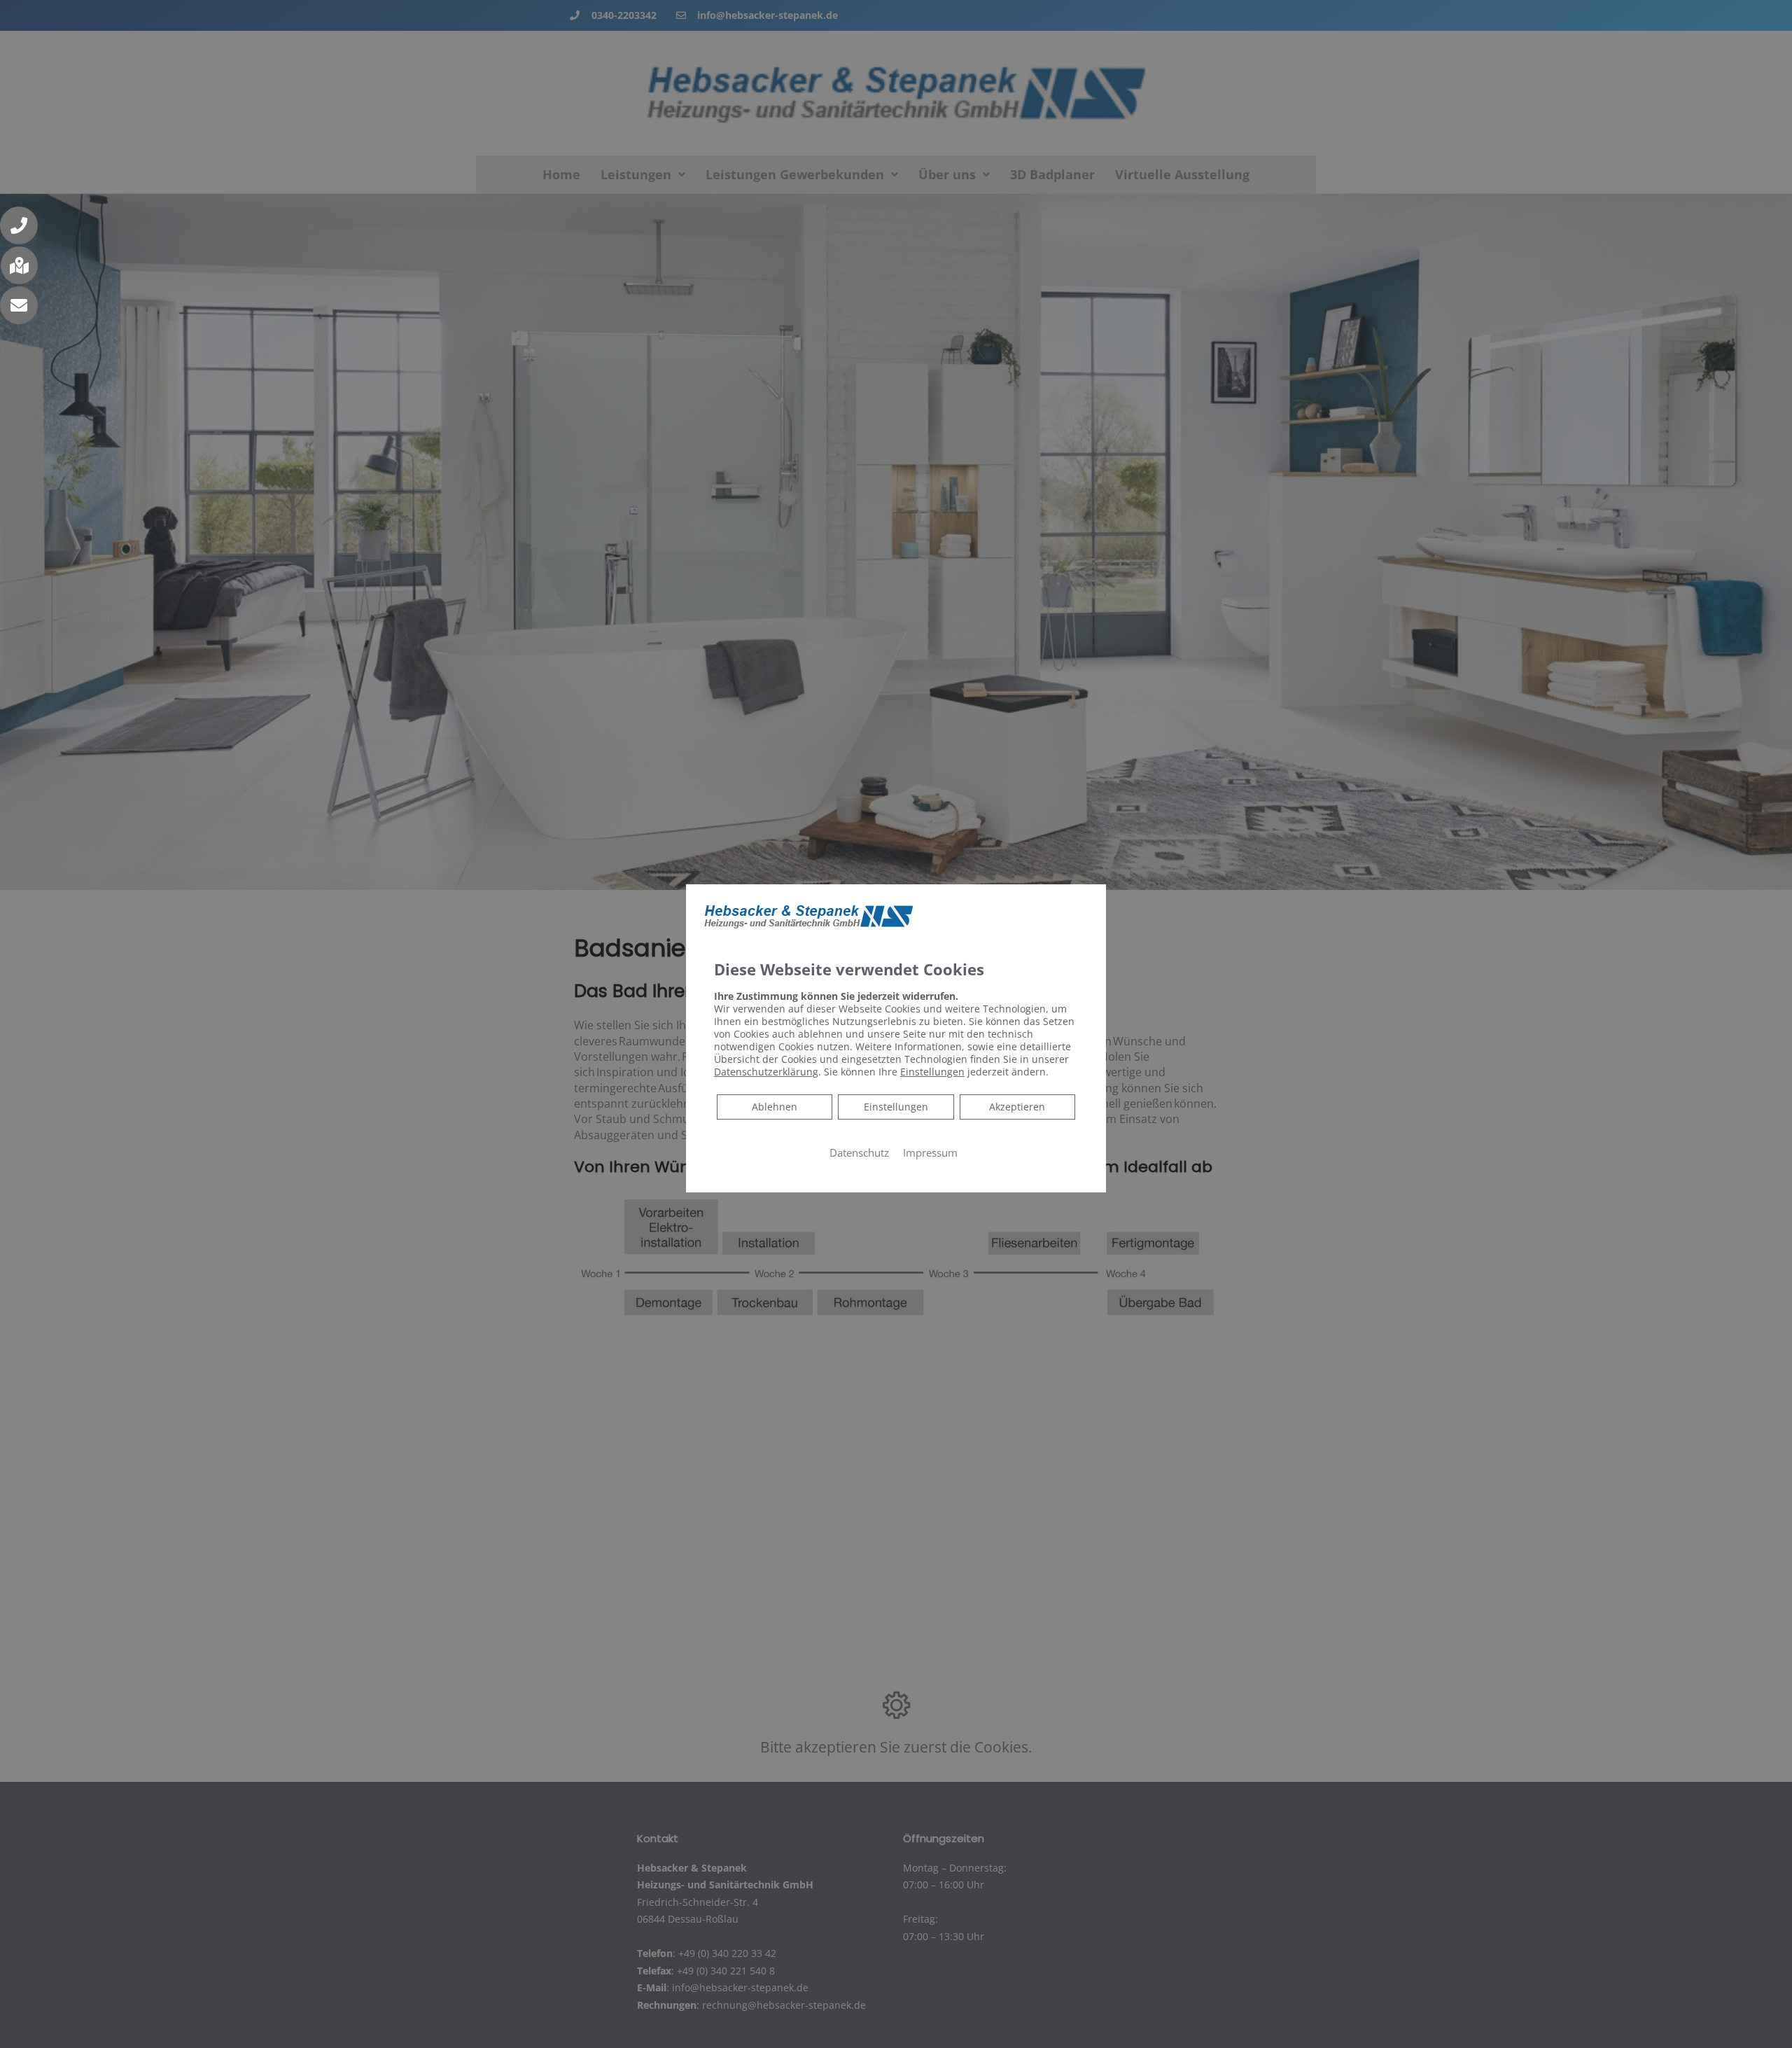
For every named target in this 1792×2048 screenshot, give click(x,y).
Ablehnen (774, 1106)
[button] (19, 225)
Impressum (930, 1152)
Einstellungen (896, 1107)
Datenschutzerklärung (766, 1072)
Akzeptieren (1017, 1107)
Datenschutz (859, 1152)
